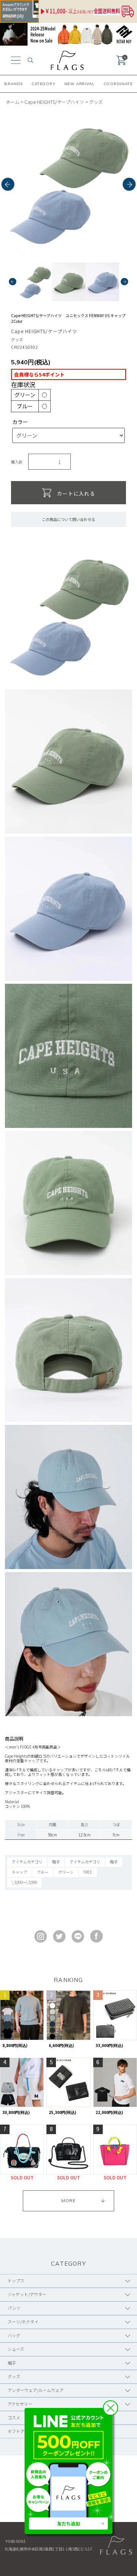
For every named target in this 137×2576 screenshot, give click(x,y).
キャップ (19, 1872)
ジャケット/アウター (27, 2294)
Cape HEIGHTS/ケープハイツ (54, 102)
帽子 (56, 1862)
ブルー (43, 1872)
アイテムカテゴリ (27, 1862)
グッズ (96, 102)
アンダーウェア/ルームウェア (36, 2390)
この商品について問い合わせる (68, 519)
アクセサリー (20, 2404)
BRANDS (14, 84)
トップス (16, 2281)
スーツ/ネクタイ (23, 2322)
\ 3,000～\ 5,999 (24, 1882)
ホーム (13, 102)
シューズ (16, 2349)
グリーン (66, 1872)
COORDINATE (118, 84)
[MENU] (16, 60)
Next (129, 185)
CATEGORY (43, 84)
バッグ (14, 2335)
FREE (88, 1872)
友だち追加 (68, 2523)
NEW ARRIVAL (80, 84)
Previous (8, 185)
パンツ (14, 2308)
